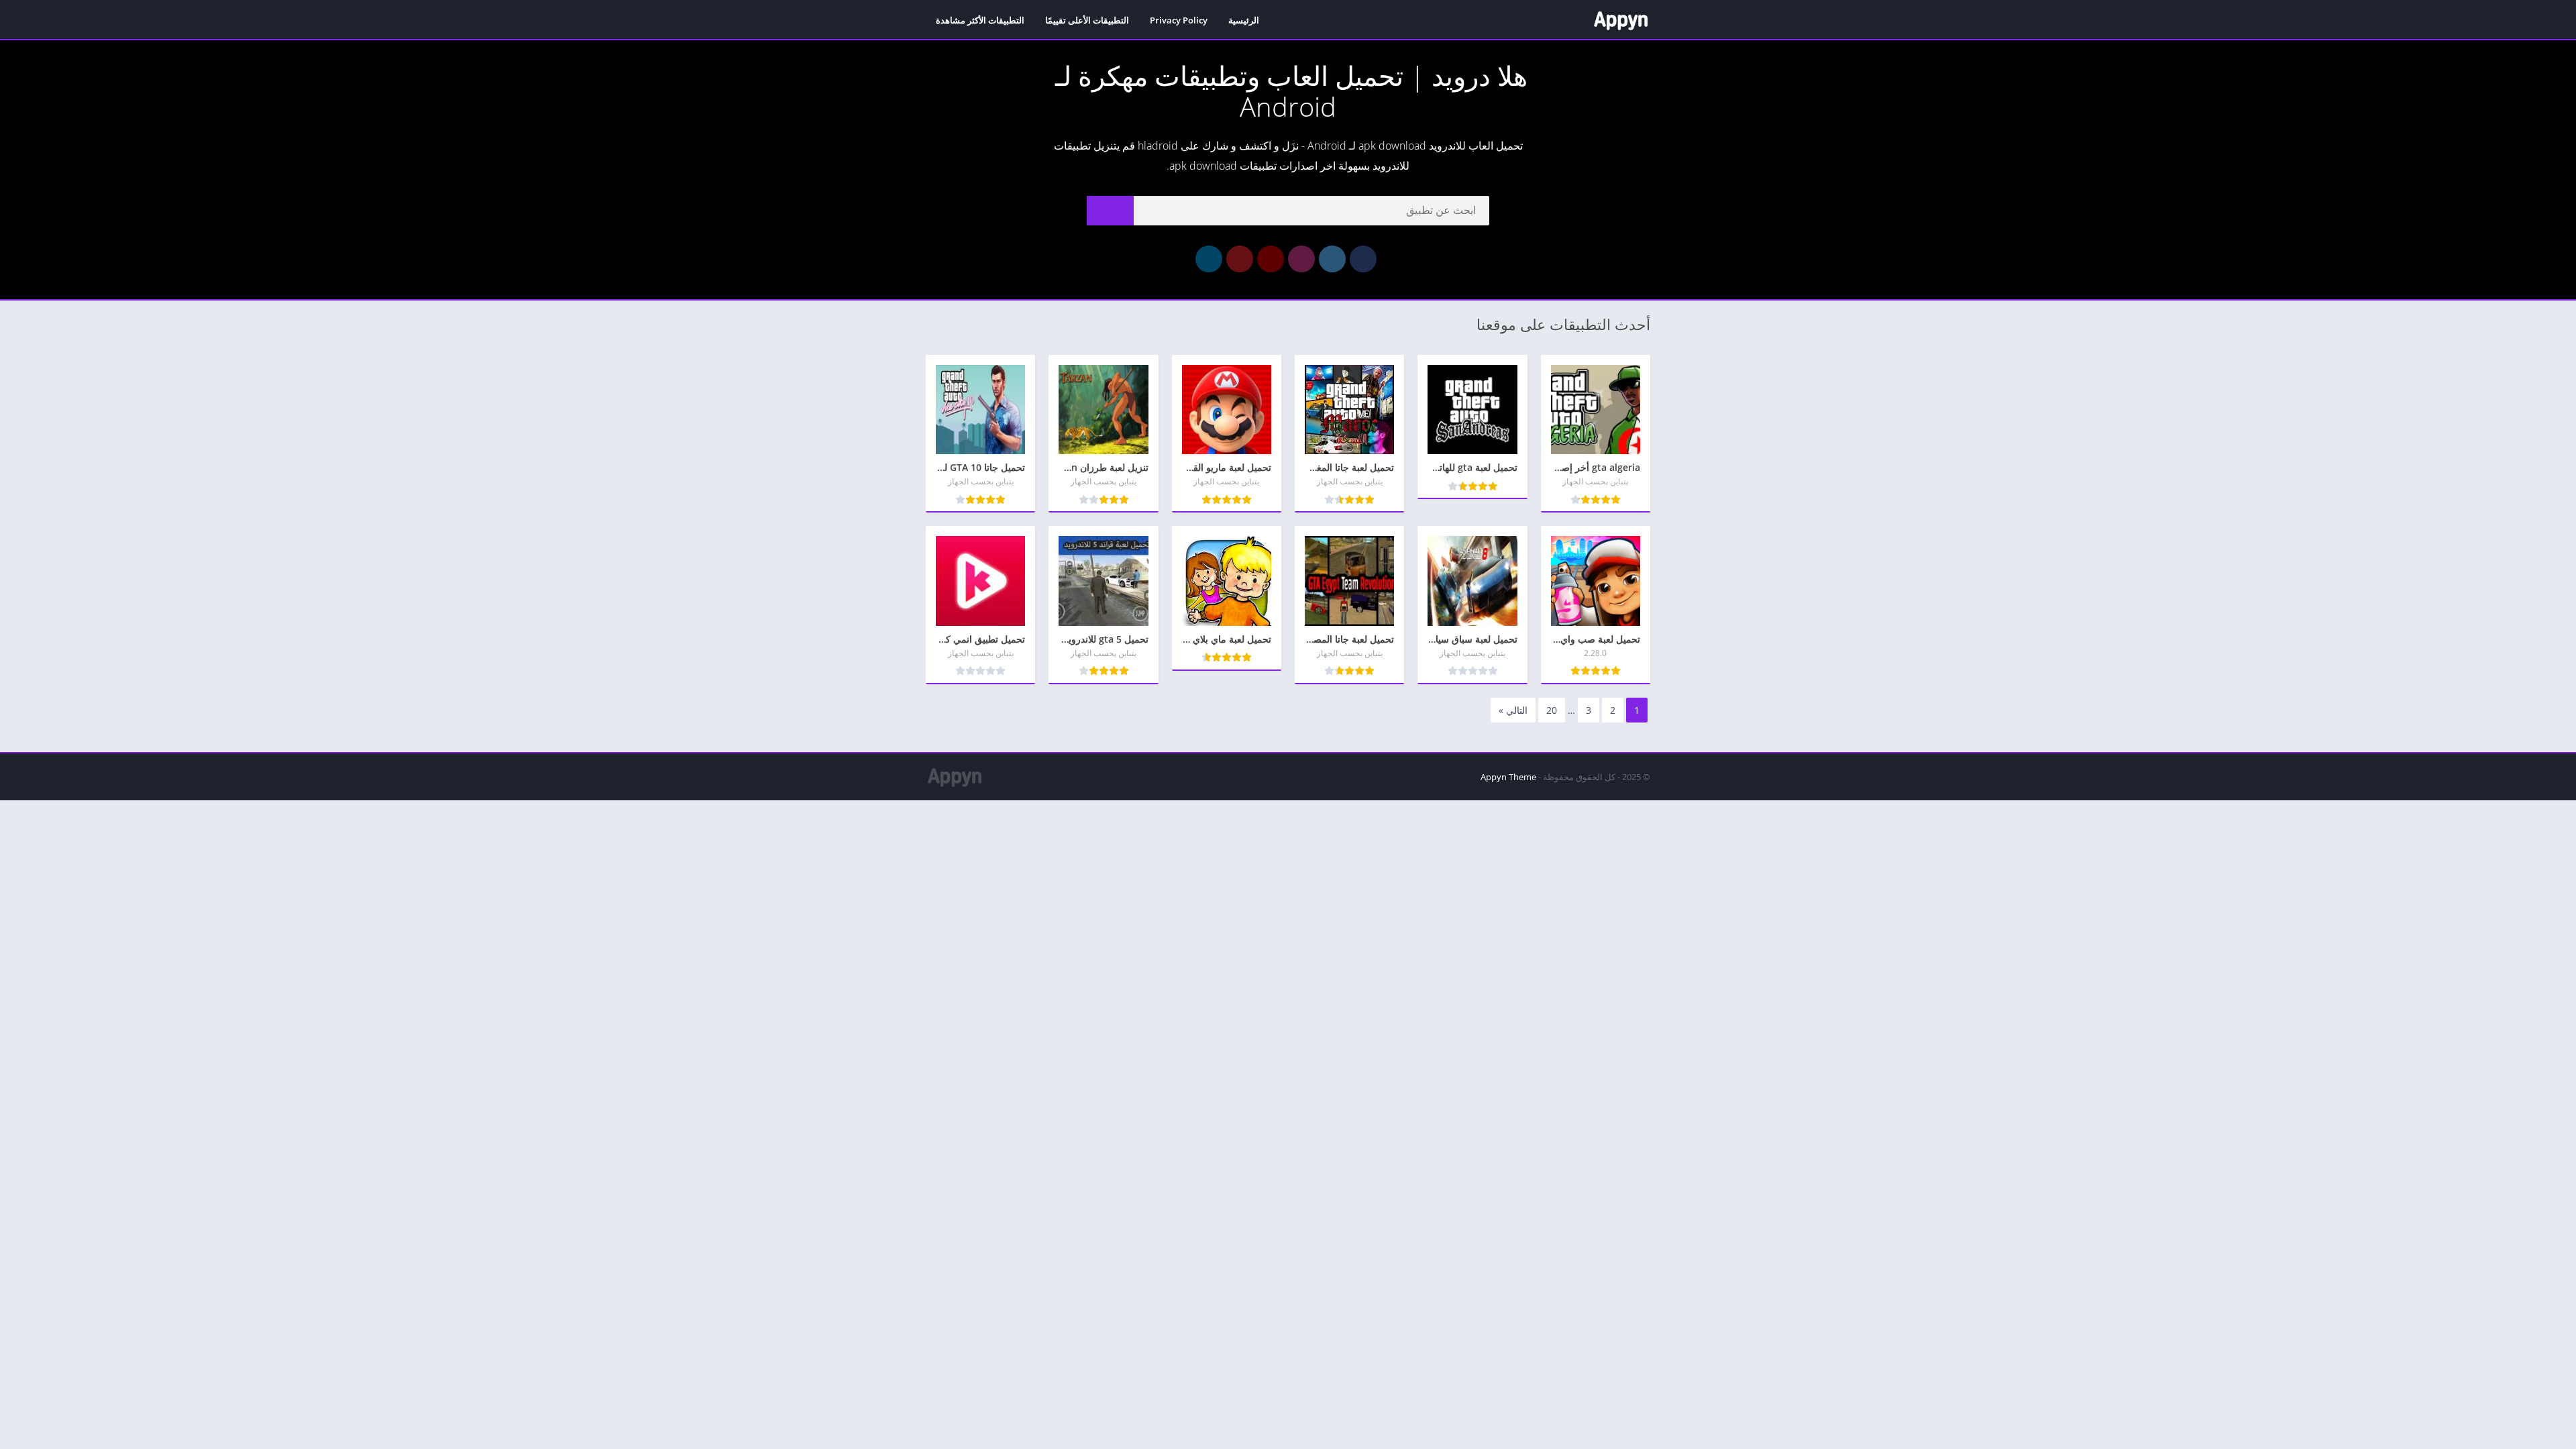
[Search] (1110, 211)
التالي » (1513, 710)
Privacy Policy (1179, 20)
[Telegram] (1209, 259)
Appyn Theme (1508, 777)
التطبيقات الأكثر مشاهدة (980, 20)
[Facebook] (1363, 259)
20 (1552, 710)
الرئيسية (1244, 20)
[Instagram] (1301, 259)
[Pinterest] (1240, 259)
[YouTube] (1271, 259)
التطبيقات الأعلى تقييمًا (1087, 20)
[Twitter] (1332, 259)
